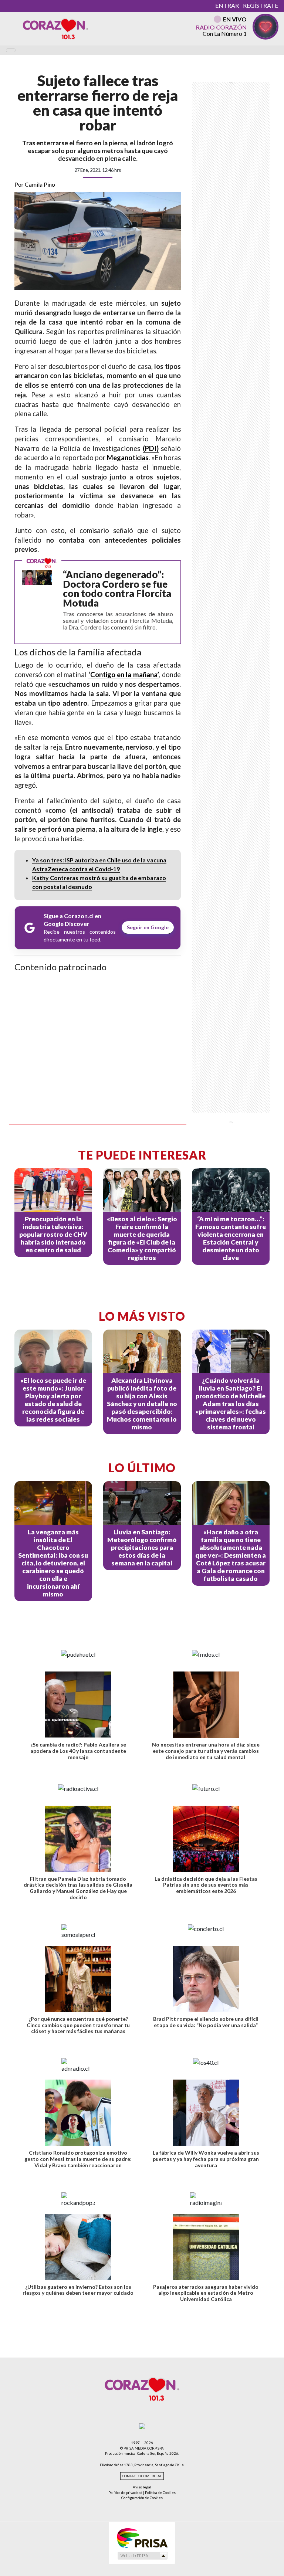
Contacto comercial (142, 2476)
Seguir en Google (148, 927)
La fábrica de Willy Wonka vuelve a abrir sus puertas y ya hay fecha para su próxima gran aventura (206, 2159)
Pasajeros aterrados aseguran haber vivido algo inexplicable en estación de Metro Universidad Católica (206, 2293)
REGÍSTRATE (261, 5)
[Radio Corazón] (55, 28)
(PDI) (151, 448)
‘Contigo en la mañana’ (124, 675)
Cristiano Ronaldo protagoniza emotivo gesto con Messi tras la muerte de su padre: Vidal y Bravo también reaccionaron (78, 2159)
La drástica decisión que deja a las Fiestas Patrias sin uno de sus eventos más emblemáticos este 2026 (206, 1885)
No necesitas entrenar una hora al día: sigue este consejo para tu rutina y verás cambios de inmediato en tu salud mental (206, 1751)
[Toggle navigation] (11, 50)
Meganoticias (128, 458)
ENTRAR (227, 5)
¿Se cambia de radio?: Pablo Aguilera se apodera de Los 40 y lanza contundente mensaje (78, 1751)
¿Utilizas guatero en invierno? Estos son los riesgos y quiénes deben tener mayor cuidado (78, 2290)
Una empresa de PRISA (142, 2538)
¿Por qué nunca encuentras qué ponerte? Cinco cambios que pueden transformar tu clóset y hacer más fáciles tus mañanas (78, 2025)
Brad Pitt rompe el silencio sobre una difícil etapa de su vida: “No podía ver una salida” (206, 2022)
